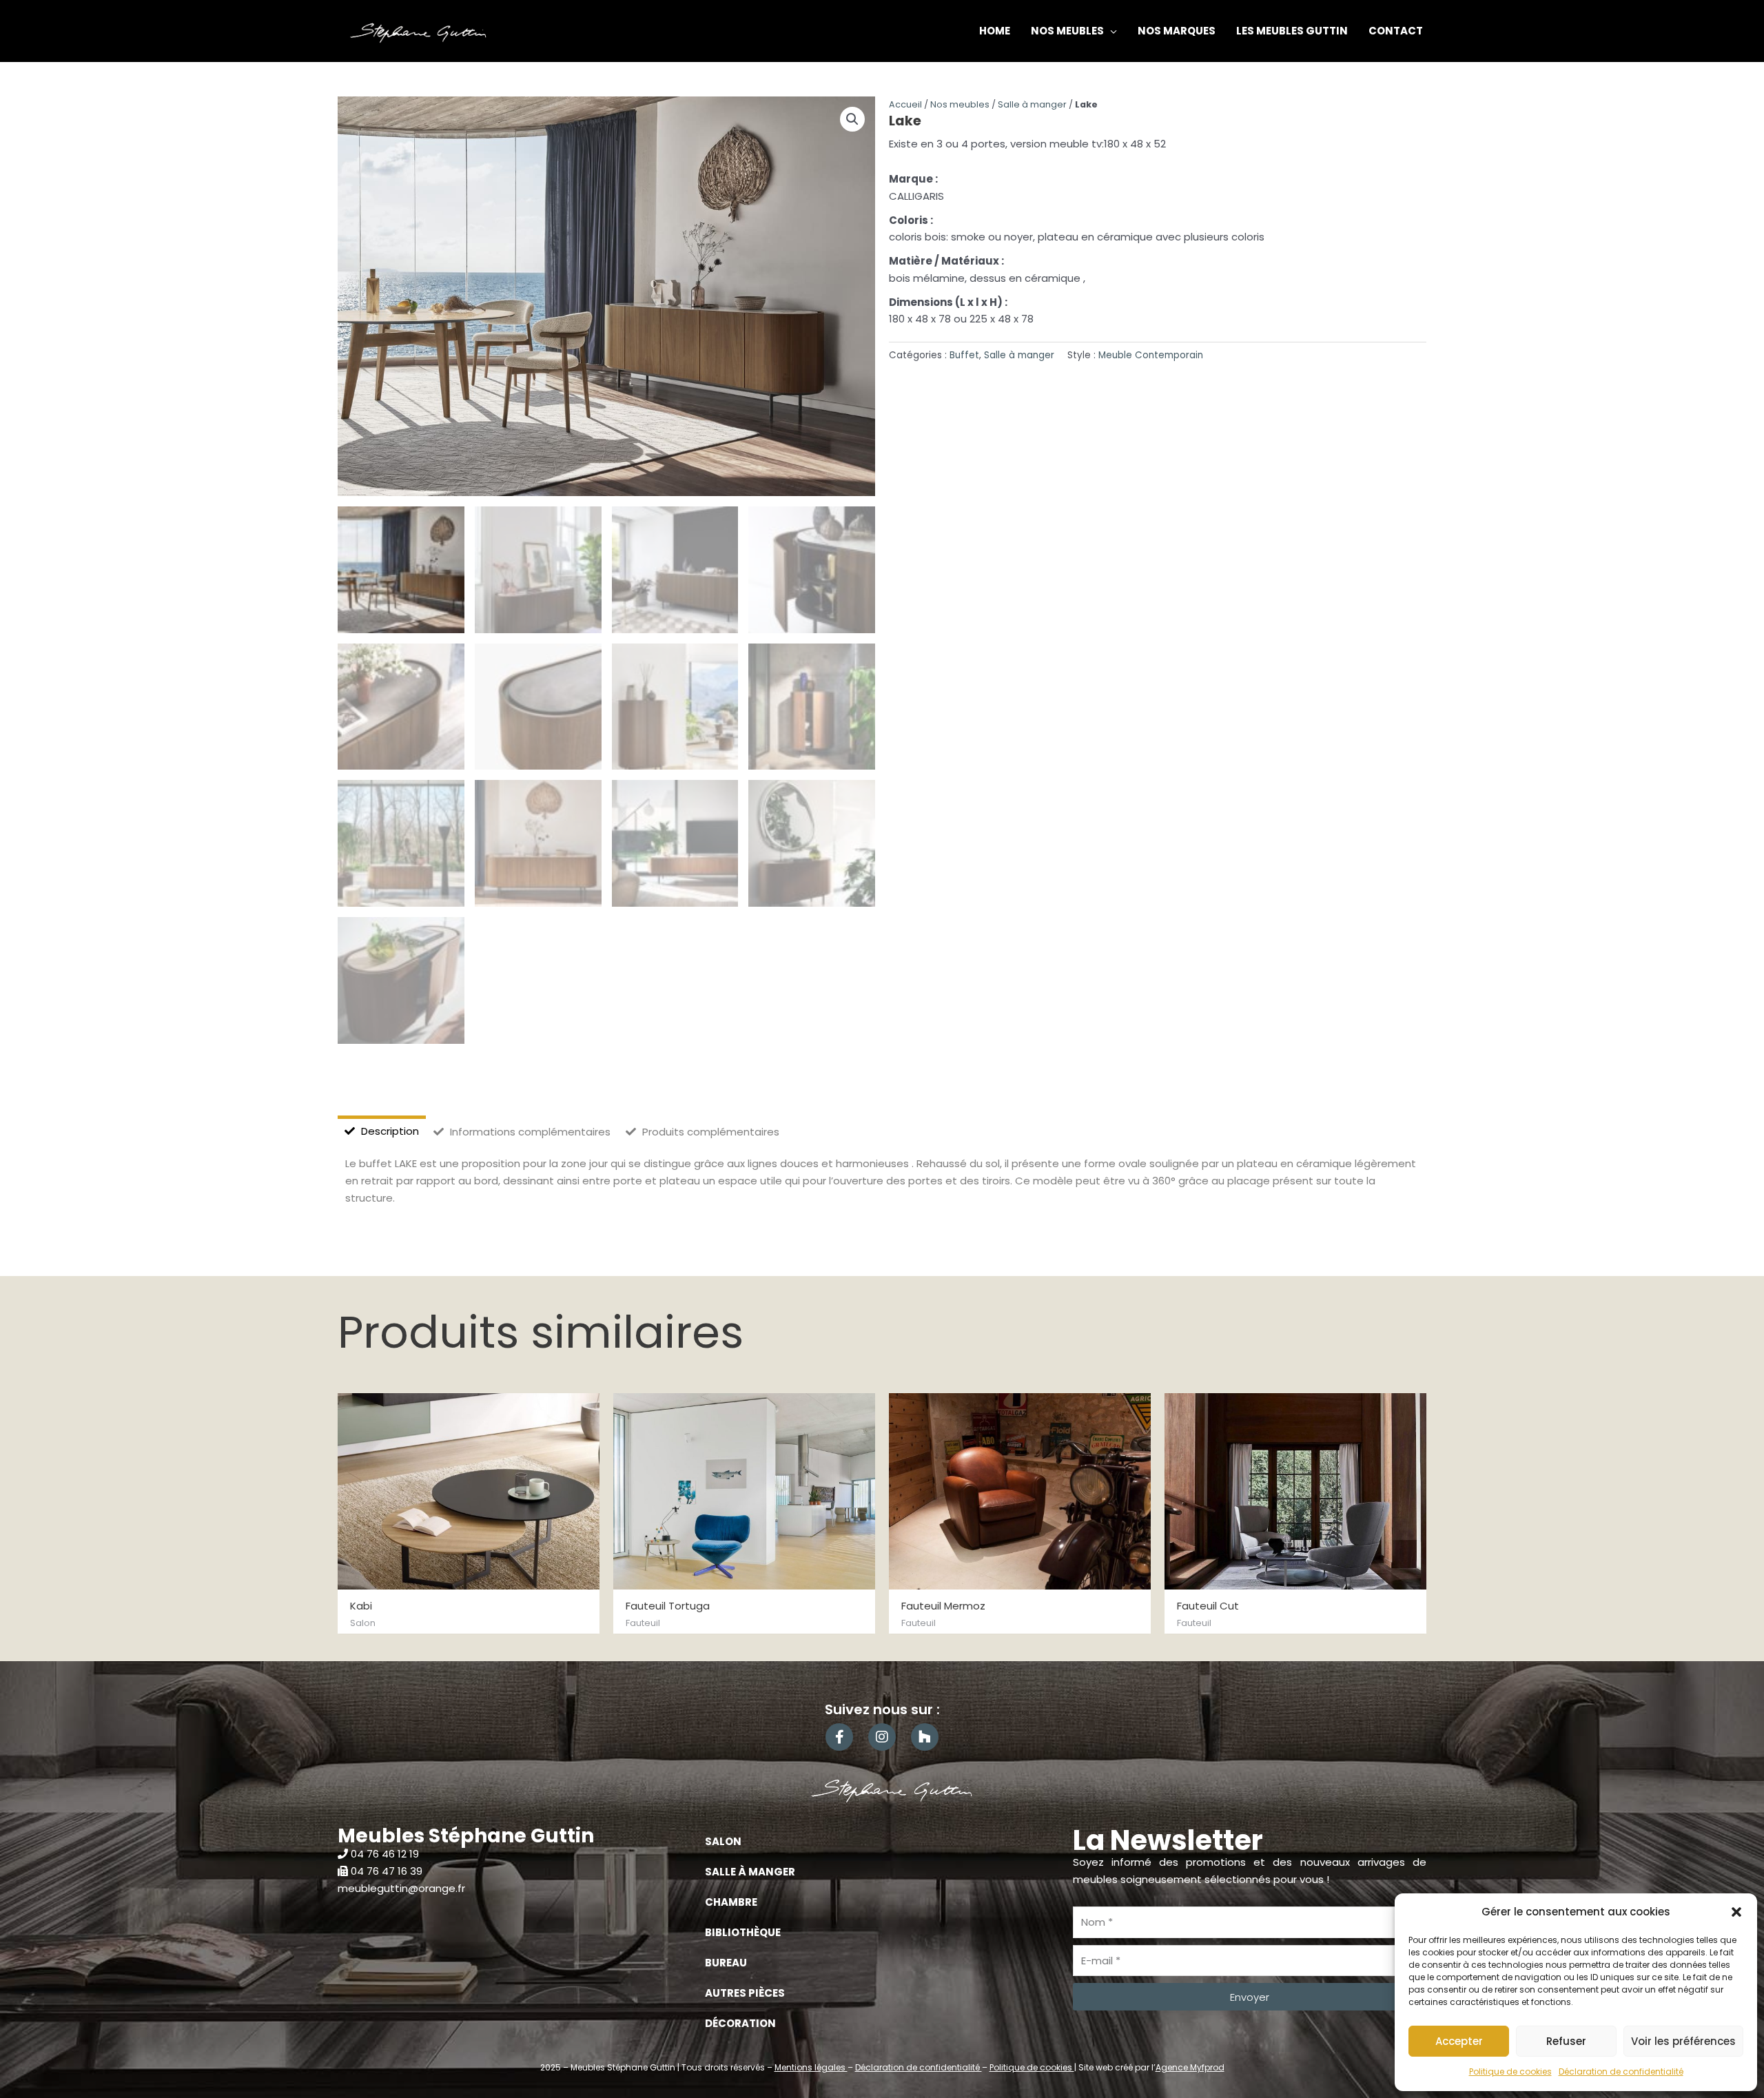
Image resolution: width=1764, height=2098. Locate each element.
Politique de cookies (1510, 2071)
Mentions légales (811, 2067)
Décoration (740, 2023)
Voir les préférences (1683, 2041)
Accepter (1459, 2041)
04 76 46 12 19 (385, 1854)
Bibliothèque (743, 1932)
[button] (1736, 1912)
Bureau (726, 1963)
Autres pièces (745, 1993)
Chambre (731, 1902)
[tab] (382, 1132)
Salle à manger (1032, 104)
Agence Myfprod (1190, 2067)
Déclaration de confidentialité (1621, 2071)
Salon (723, 1841)
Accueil (905, 104)
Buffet (964, 355)
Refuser (1566, 2041)
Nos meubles (960, 104)
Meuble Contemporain (1151, 355)
